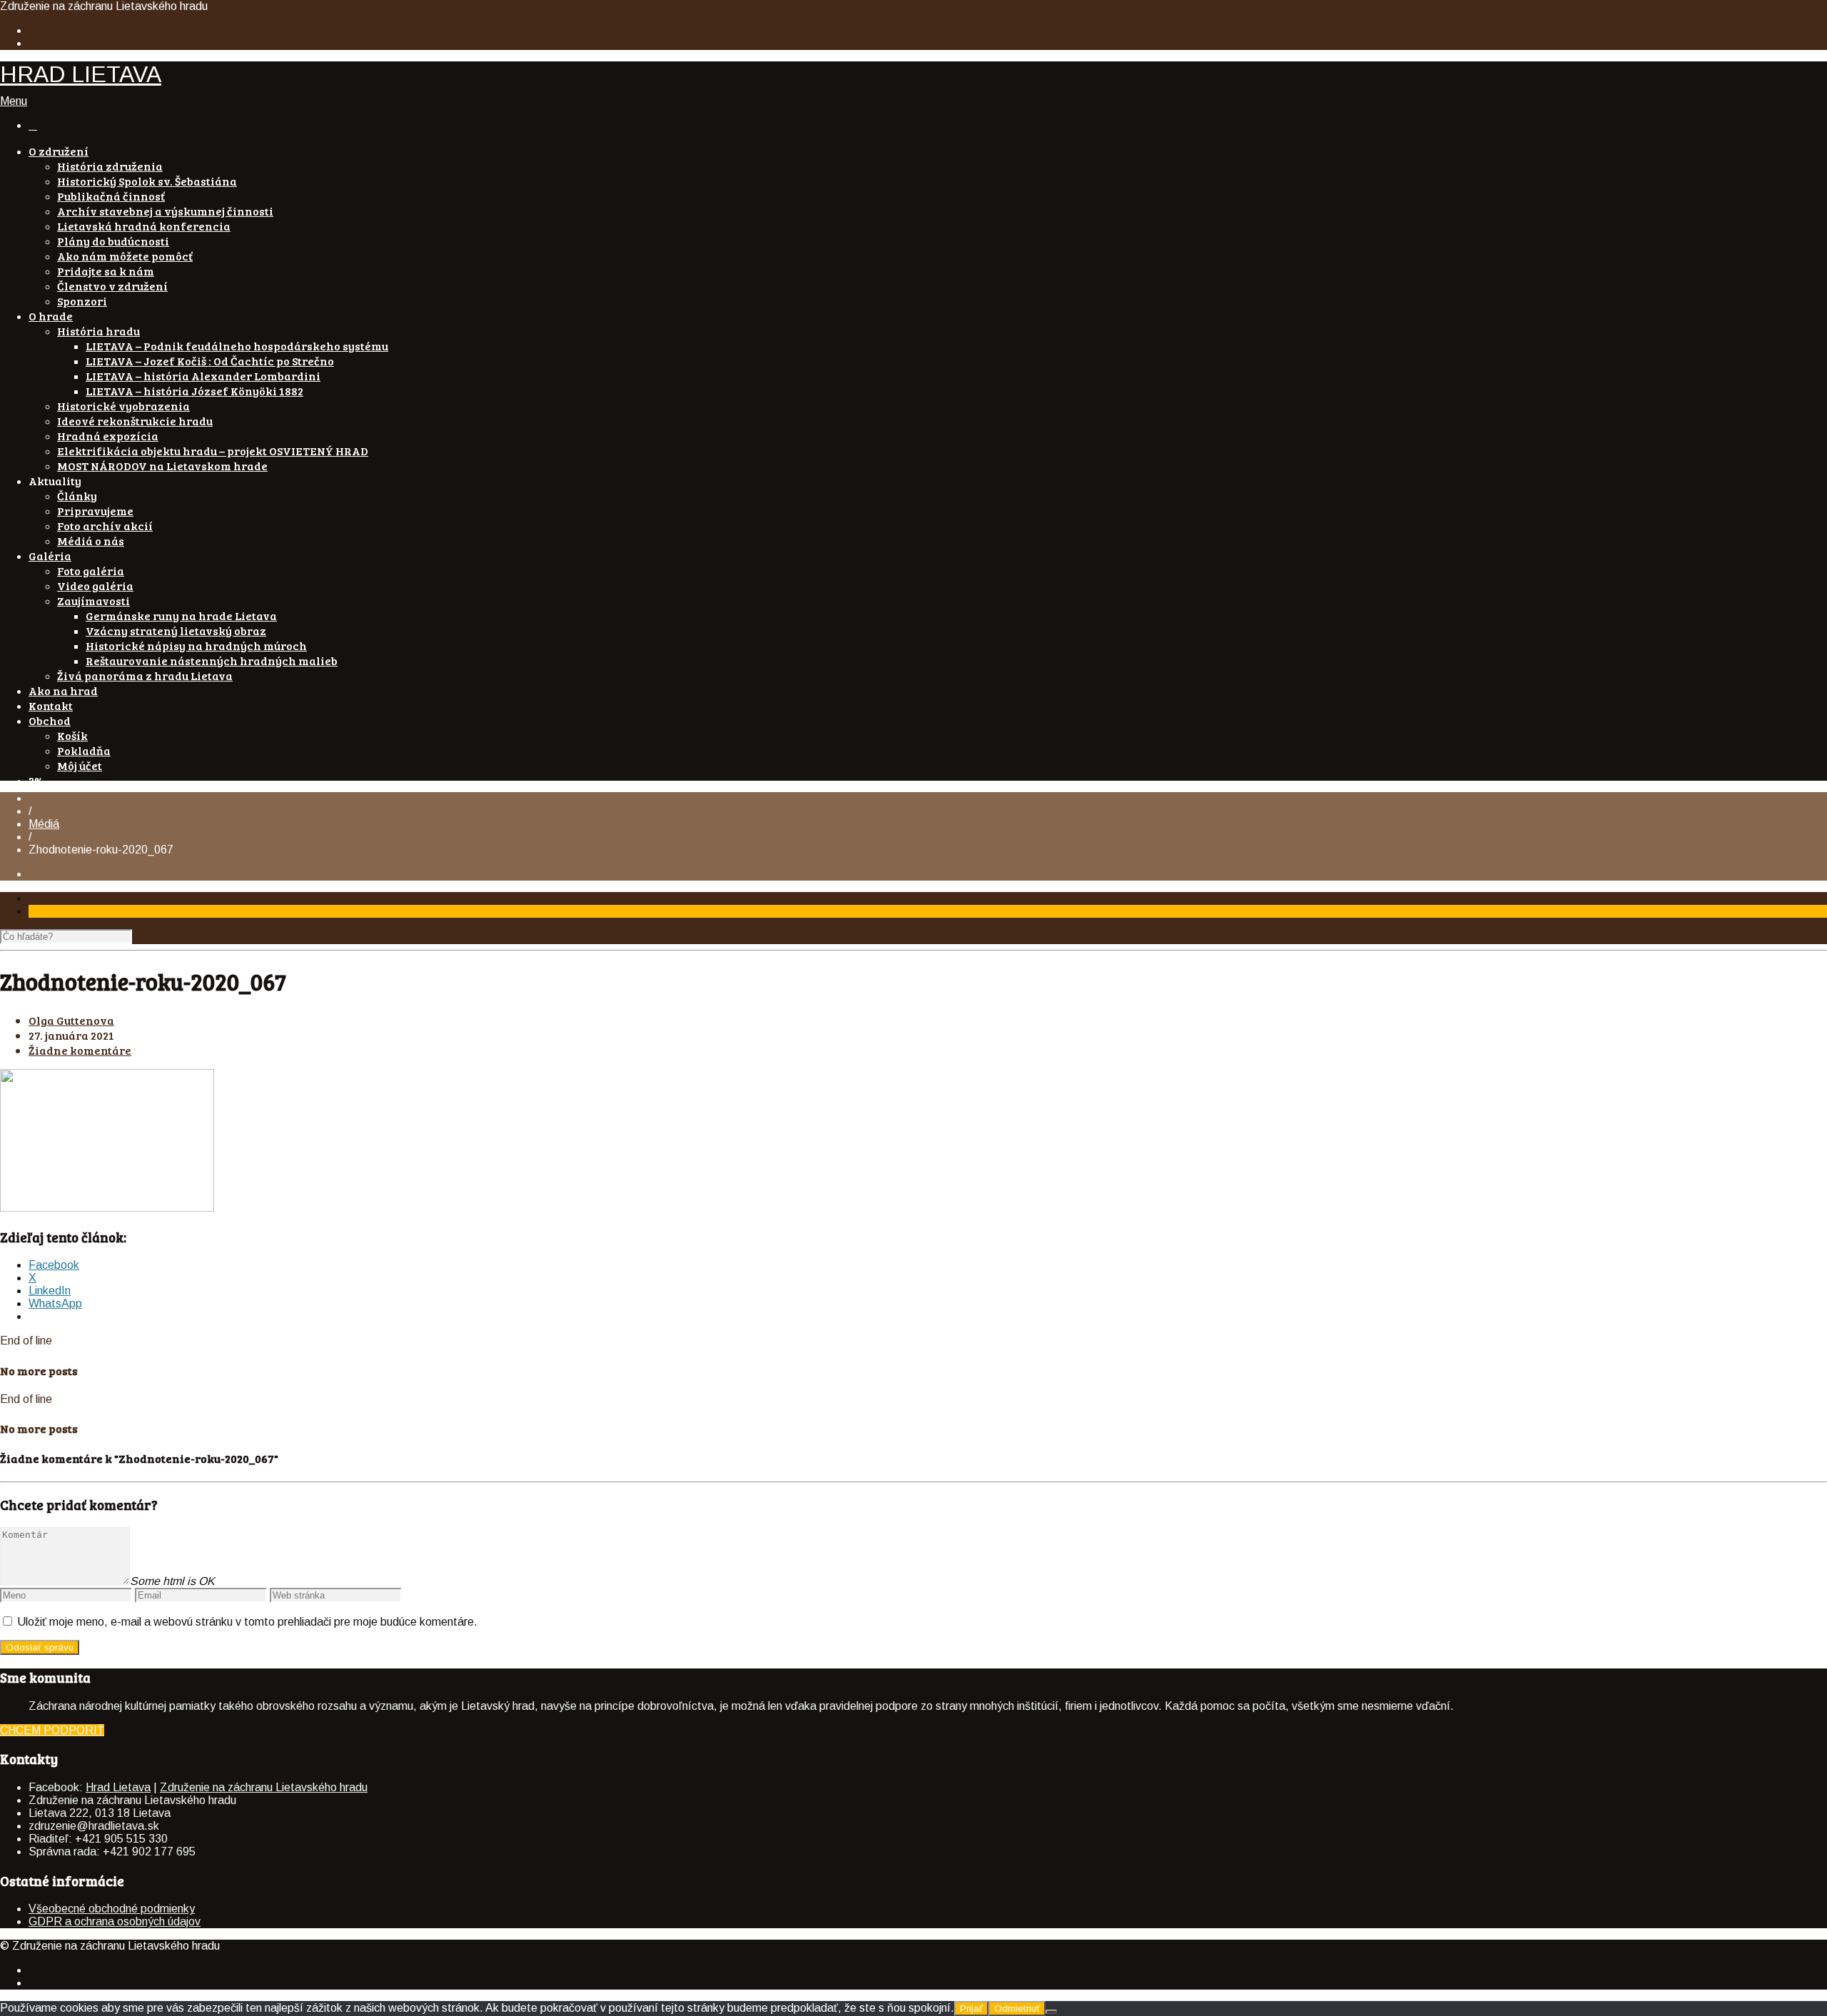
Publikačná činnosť (111, 196)
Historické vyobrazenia (123, 406)
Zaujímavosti (93, 601)
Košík (72, 735)
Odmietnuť (1017, 2009)
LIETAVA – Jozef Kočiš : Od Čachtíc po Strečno (210, 361)
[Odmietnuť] (1051, 2012)
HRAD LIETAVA (81, 74)
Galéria (50, 556)
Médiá (44, 824)
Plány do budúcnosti (113, 241)
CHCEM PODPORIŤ (52, 1730)
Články (77, 496)
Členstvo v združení (112, 286)
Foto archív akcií (105, 526)
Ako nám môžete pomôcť (125, 256)
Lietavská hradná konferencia (144, 226)
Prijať (971, 2009)
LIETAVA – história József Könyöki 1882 (194, 391)
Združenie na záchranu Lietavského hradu (264, 1787)
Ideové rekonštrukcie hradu (135, 421)
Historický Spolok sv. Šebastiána (147, 181)
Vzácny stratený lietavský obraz (176, 630)
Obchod (50, 720)
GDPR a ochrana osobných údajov (115, 1921)
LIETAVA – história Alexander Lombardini (203, 376)
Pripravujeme (95, 511)
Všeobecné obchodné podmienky (112, 1909)
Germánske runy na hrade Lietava (181, 616)
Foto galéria (91, 571)
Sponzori (82, 301)
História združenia (110, 166)
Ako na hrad (63, 690)
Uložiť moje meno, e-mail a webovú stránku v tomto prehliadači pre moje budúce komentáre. (247, 1622)
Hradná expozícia (108, 436)
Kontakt (51, 705)
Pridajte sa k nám (106, 271)
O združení (59, 151)
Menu (14, 101)
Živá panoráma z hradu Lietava (145, 675)
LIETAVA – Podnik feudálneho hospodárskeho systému (237, 346)
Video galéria (95, 586)
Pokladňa (84, 750)
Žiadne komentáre (80, 1050)
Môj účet (80, 765)
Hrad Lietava (118, 1787)
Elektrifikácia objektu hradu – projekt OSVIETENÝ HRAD (213, 451)
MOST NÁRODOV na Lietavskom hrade (162, 466)
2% (36, 780)
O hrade (51, 316)
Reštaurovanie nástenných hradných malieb (212, 660)
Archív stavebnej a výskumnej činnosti (165, 211)
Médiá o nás (91, 541)
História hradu (98, 331)
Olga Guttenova (71, 1020)
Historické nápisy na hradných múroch (196, 645)
